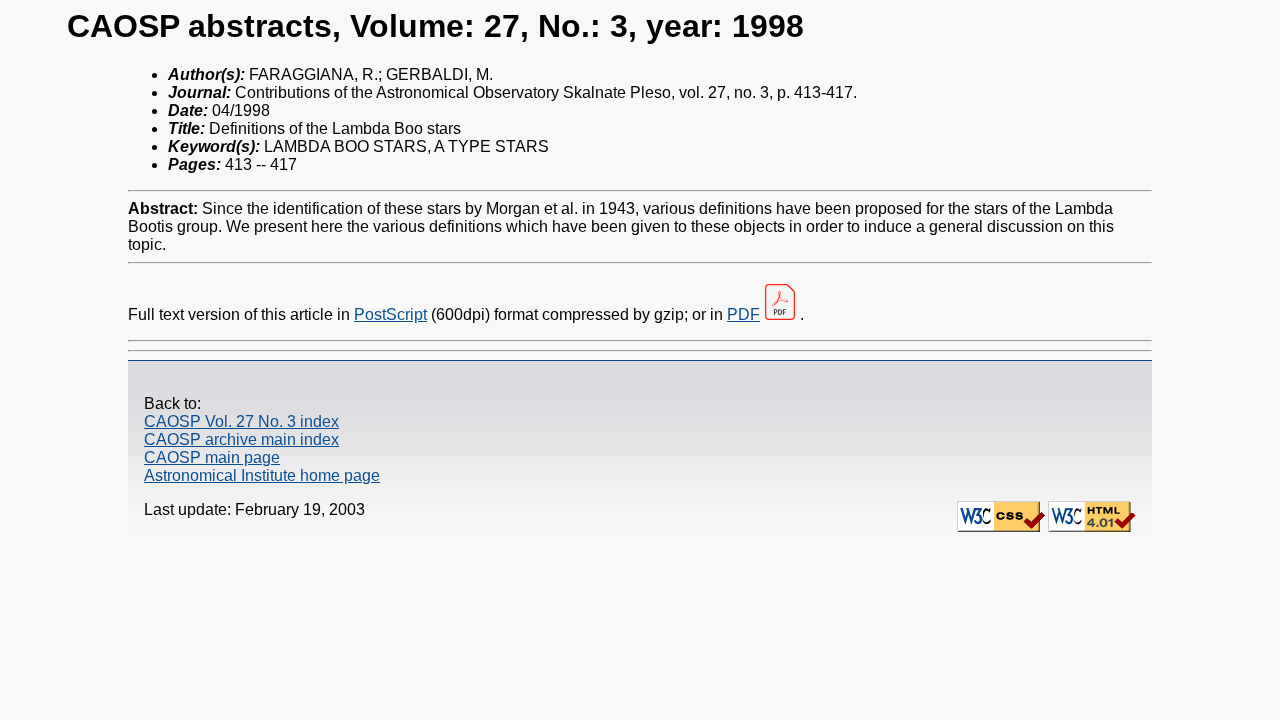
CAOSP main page (212, 457)
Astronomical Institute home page (262, 475)
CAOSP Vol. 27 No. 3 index (241, 421)
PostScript (390, 314)
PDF (743, 314)
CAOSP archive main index (241, 439)
